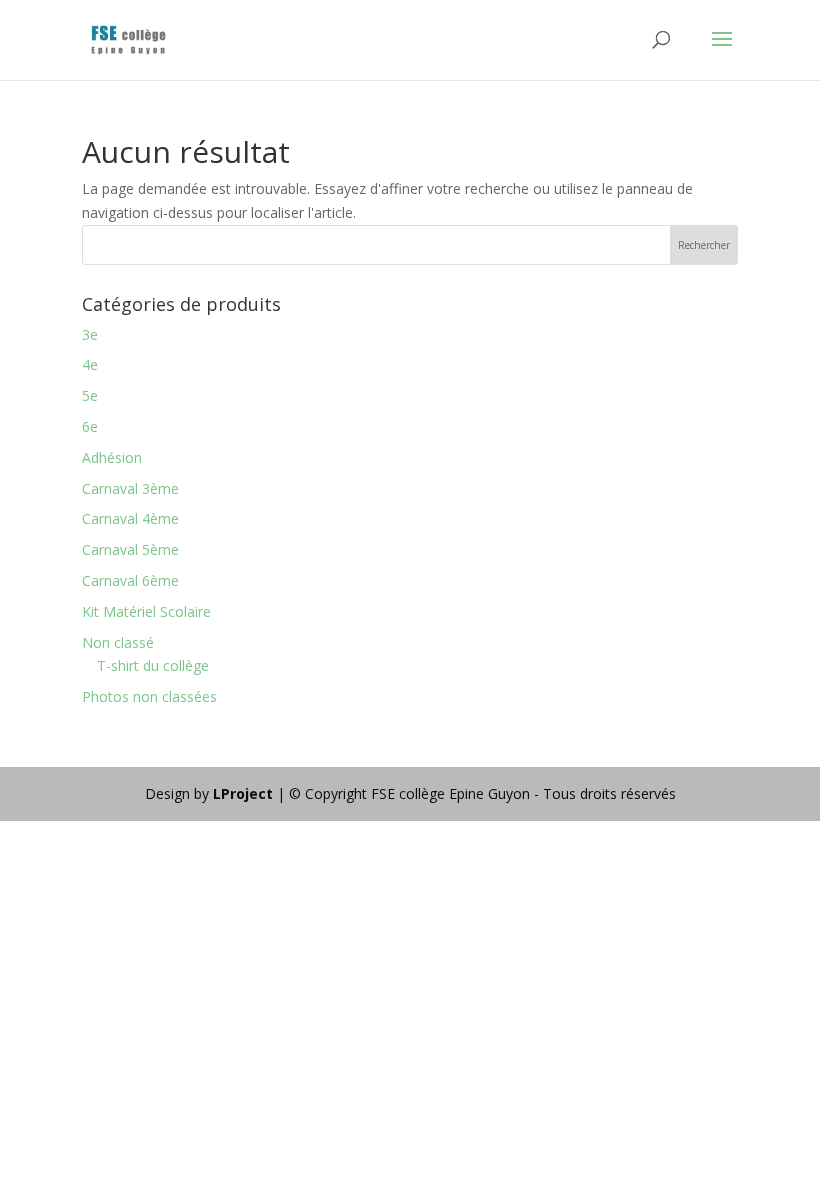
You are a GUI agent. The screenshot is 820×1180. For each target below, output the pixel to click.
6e (90, 426)
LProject (245, 793)
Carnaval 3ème (130, 488)
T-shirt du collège (153, 665)
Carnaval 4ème (130, 518)
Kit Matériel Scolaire (146, 611)
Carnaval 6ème (130, 580)
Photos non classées (149, 696)
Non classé (118, 642)
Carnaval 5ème (130, 549)
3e (90, 334)
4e (90, 364)
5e (90, 395)
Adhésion (112, 457)
